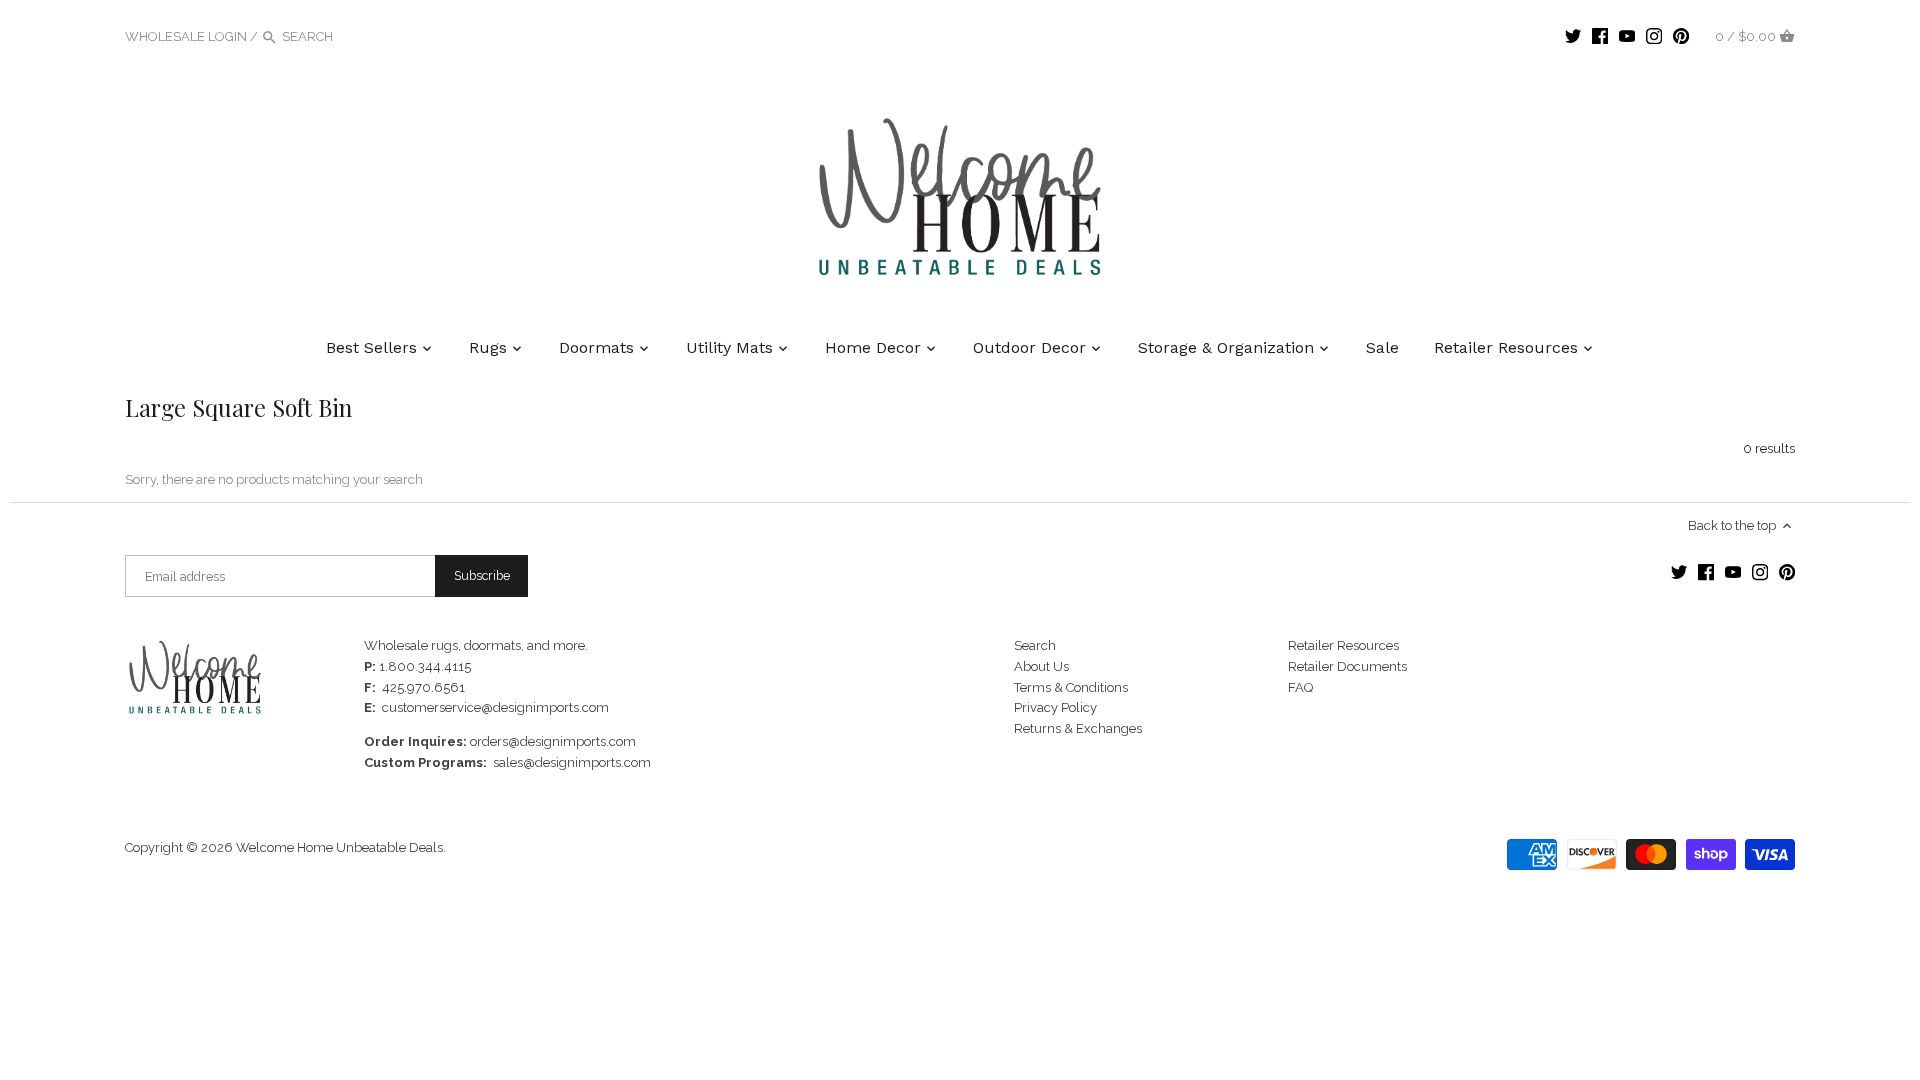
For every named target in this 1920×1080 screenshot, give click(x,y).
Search (1035, 645)
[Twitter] (1573, 36)
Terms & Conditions (1071, 687)
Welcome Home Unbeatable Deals (339, 847)
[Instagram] (1654, 36)
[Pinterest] (1681, 36)
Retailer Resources (1343, 645)
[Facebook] (1600, 36)
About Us (1041, 666)
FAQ (1300, 687)
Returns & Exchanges (1078, 728)
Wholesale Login (186, 36)
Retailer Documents (1347, 666)
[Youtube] (1627, 36)
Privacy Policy (1055, 707)
